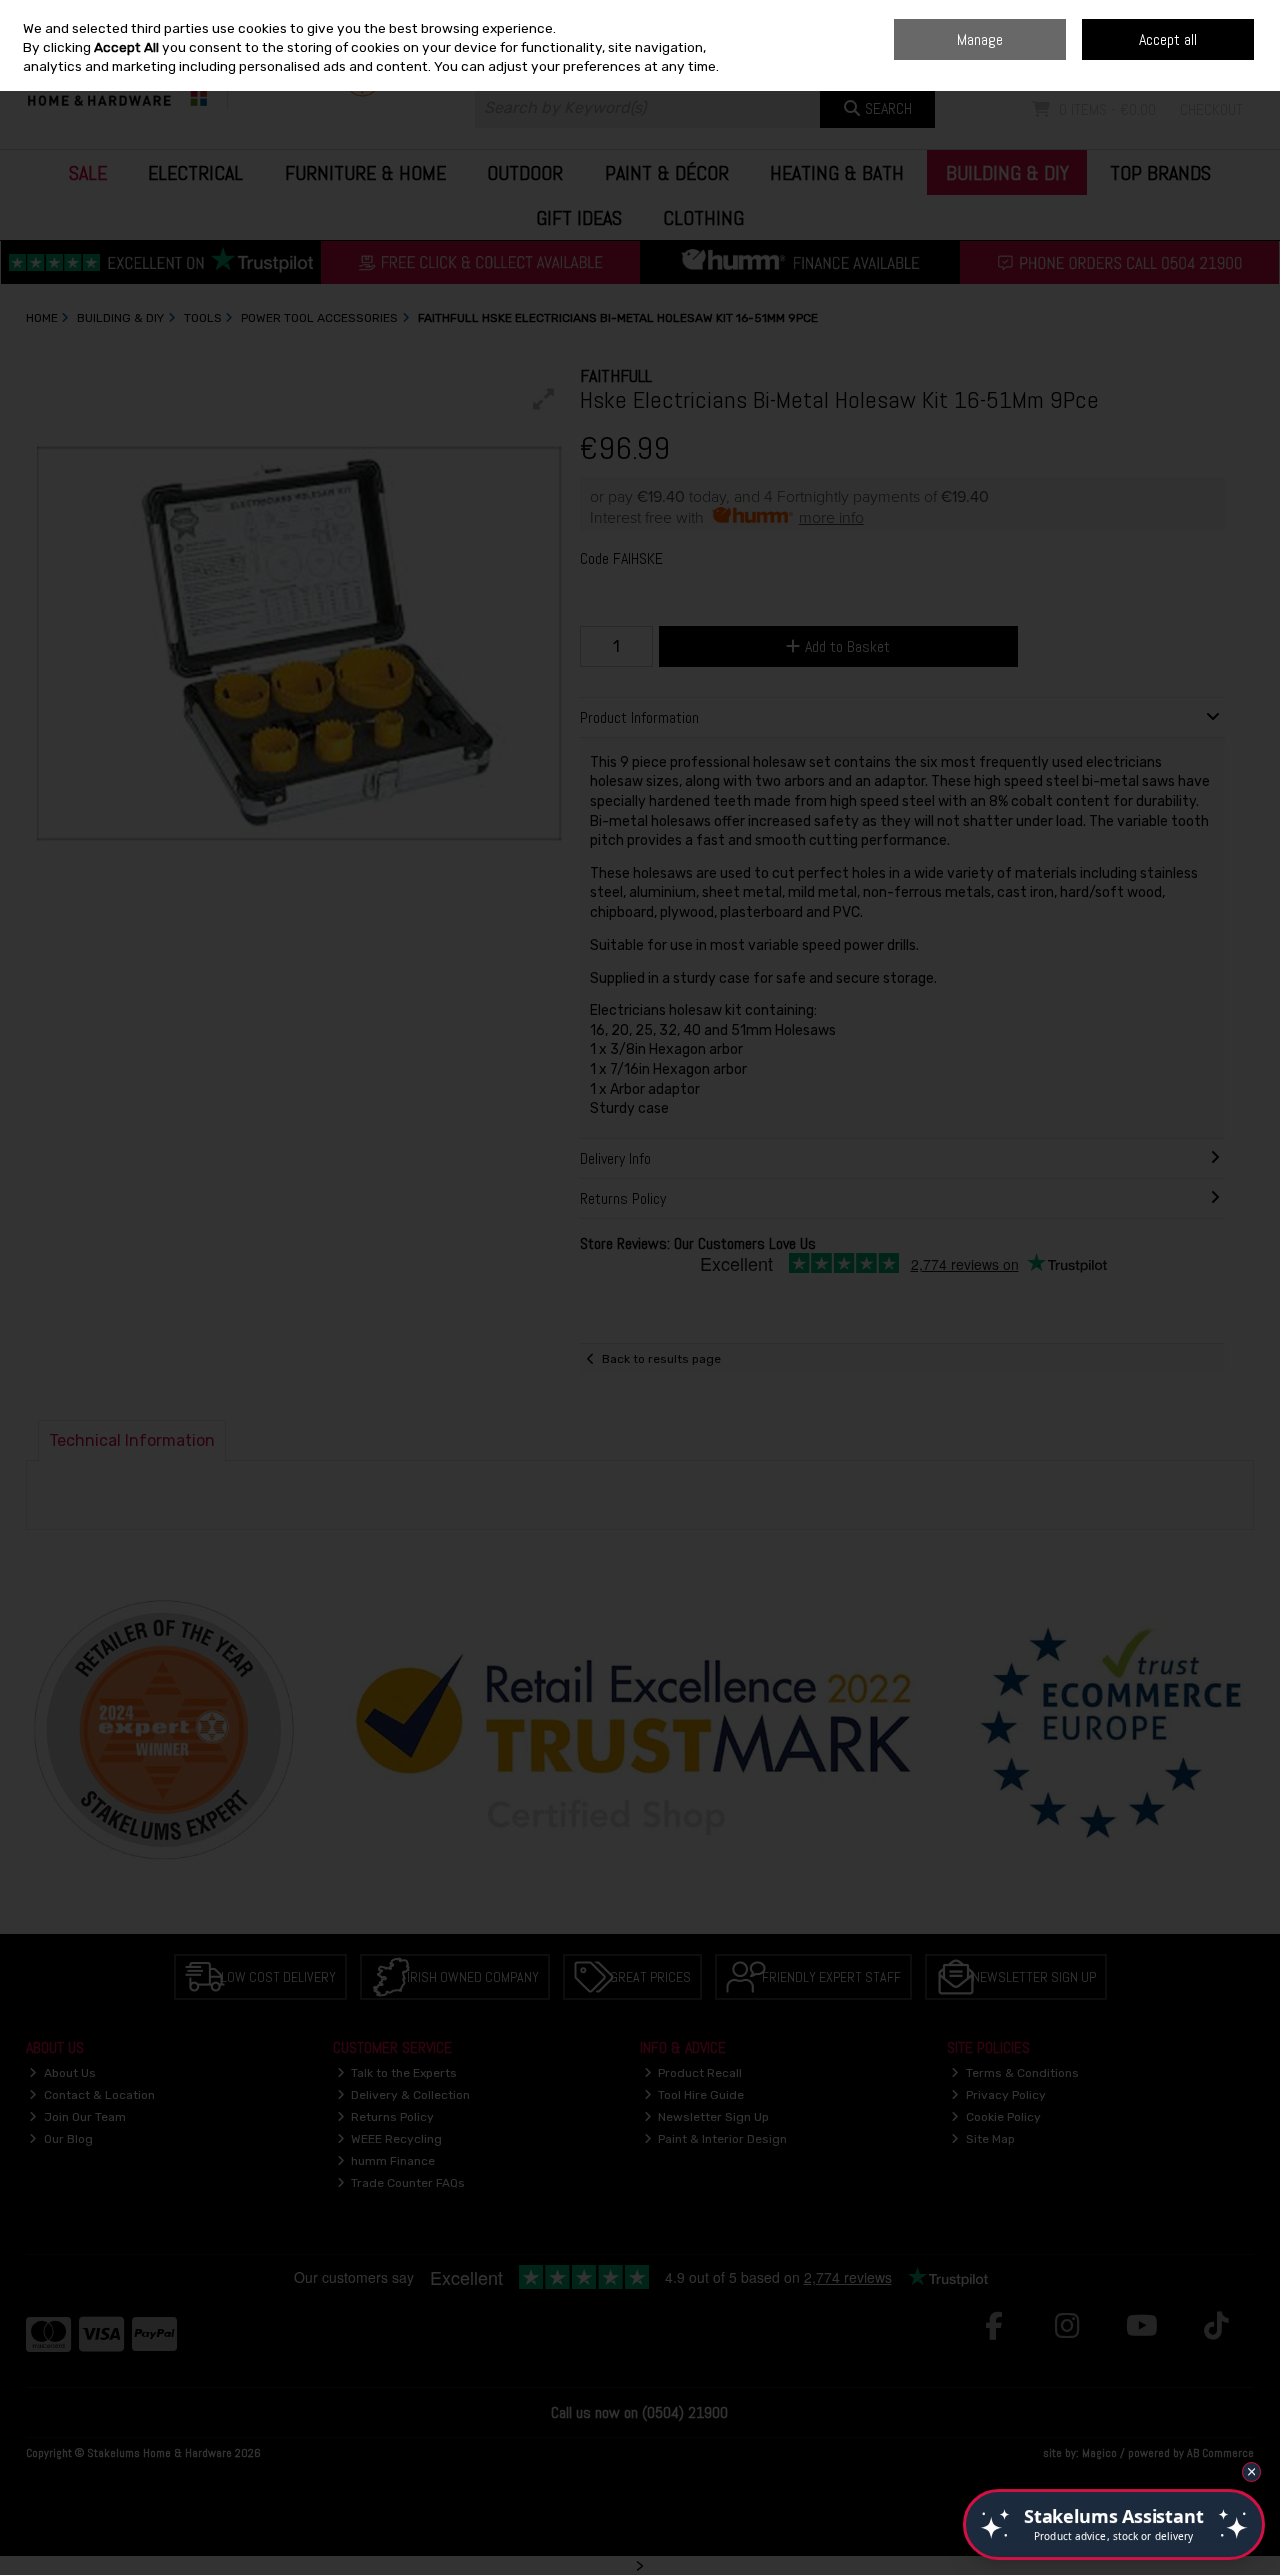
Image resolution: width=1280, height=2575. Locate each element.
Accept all (1168, 39)
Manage (980, 39)
